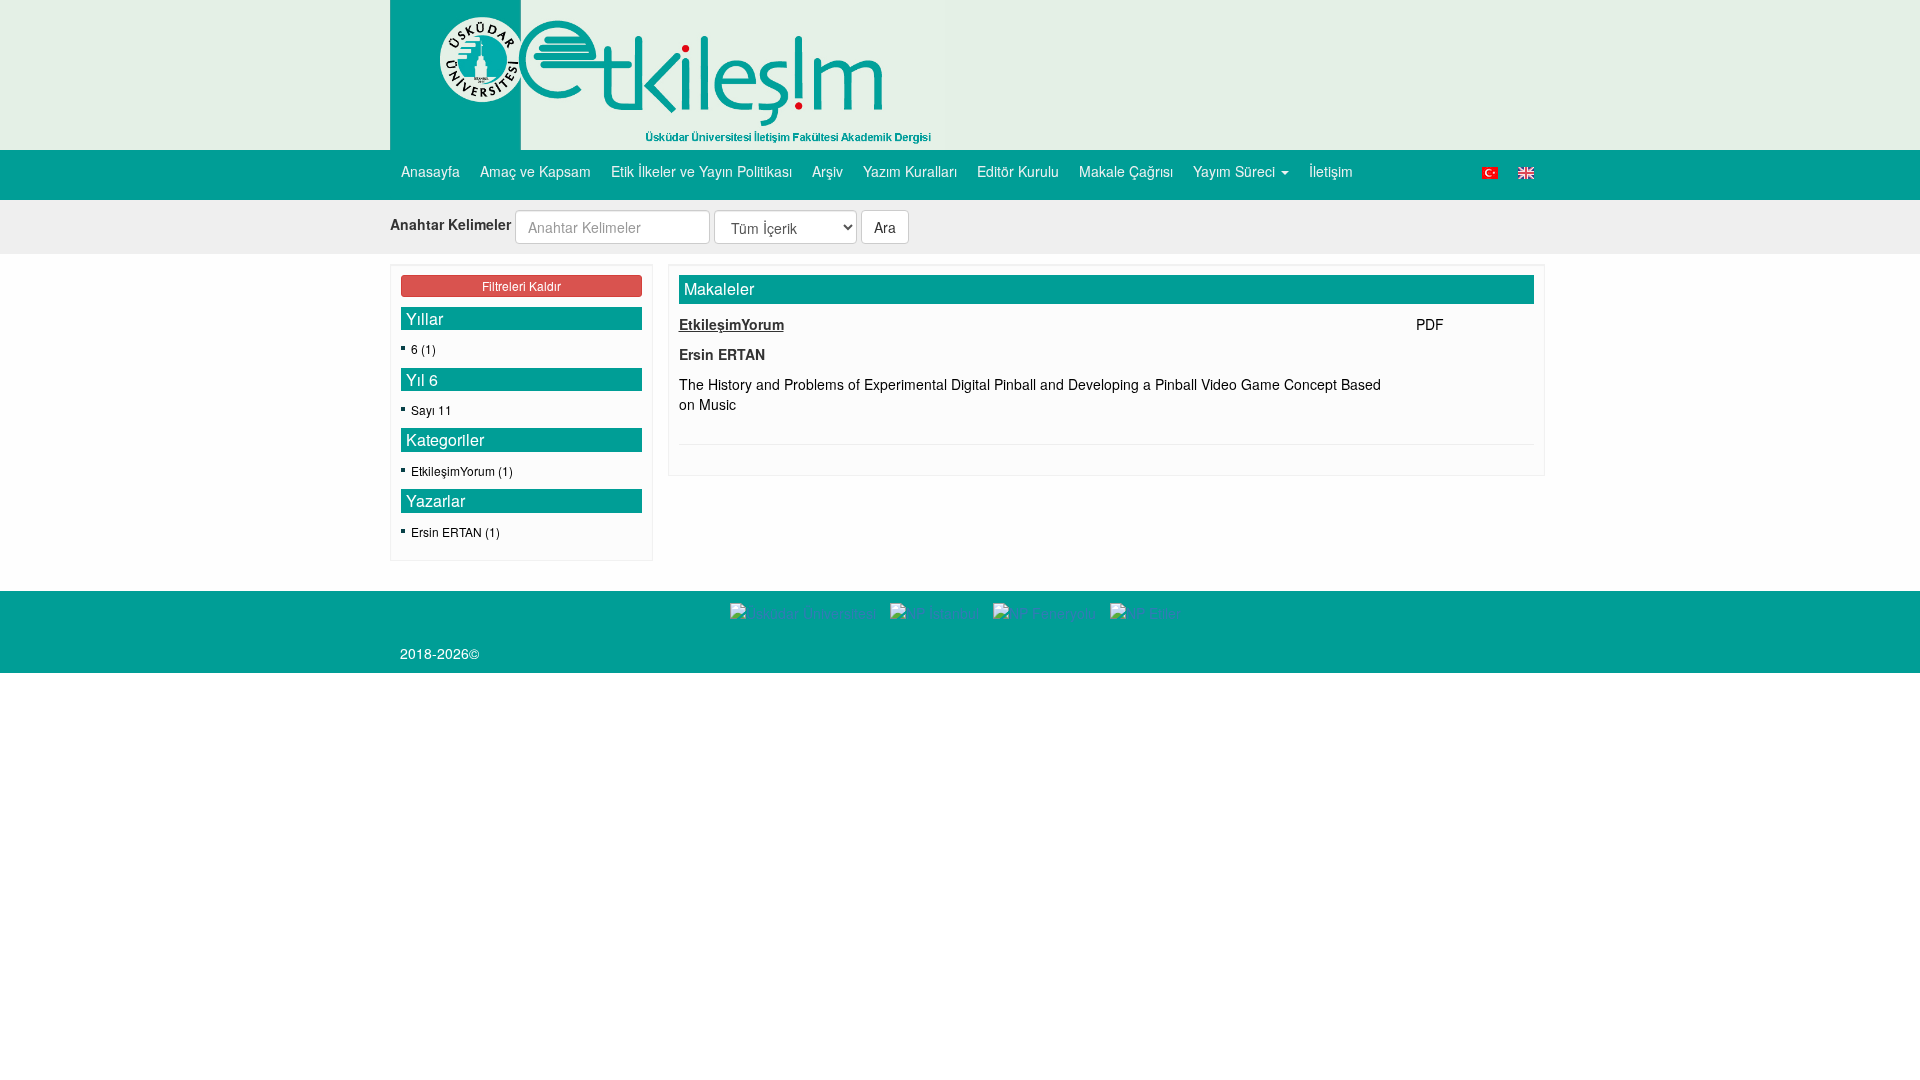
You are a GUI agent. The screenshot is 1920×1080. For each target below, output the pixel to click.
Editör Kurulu (1018, 171)
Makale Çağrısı (1126, 171)
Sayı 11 (431, 409)
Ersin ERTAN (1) (455, 531)
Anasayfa (430, 171)
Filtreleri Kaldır (521, 285)
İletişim (1331, 171)
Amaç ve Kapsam (535, 171)
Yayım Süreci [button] (1236, 171)
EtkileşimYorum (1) (462, 470)
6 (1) (423, 348)
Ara (885, 227)
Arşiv (827, 171)
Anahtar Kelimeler (450, 224)
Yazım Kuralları (910, 171)
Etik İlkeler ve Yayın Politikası (701, 171)
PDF (1430, 324)
